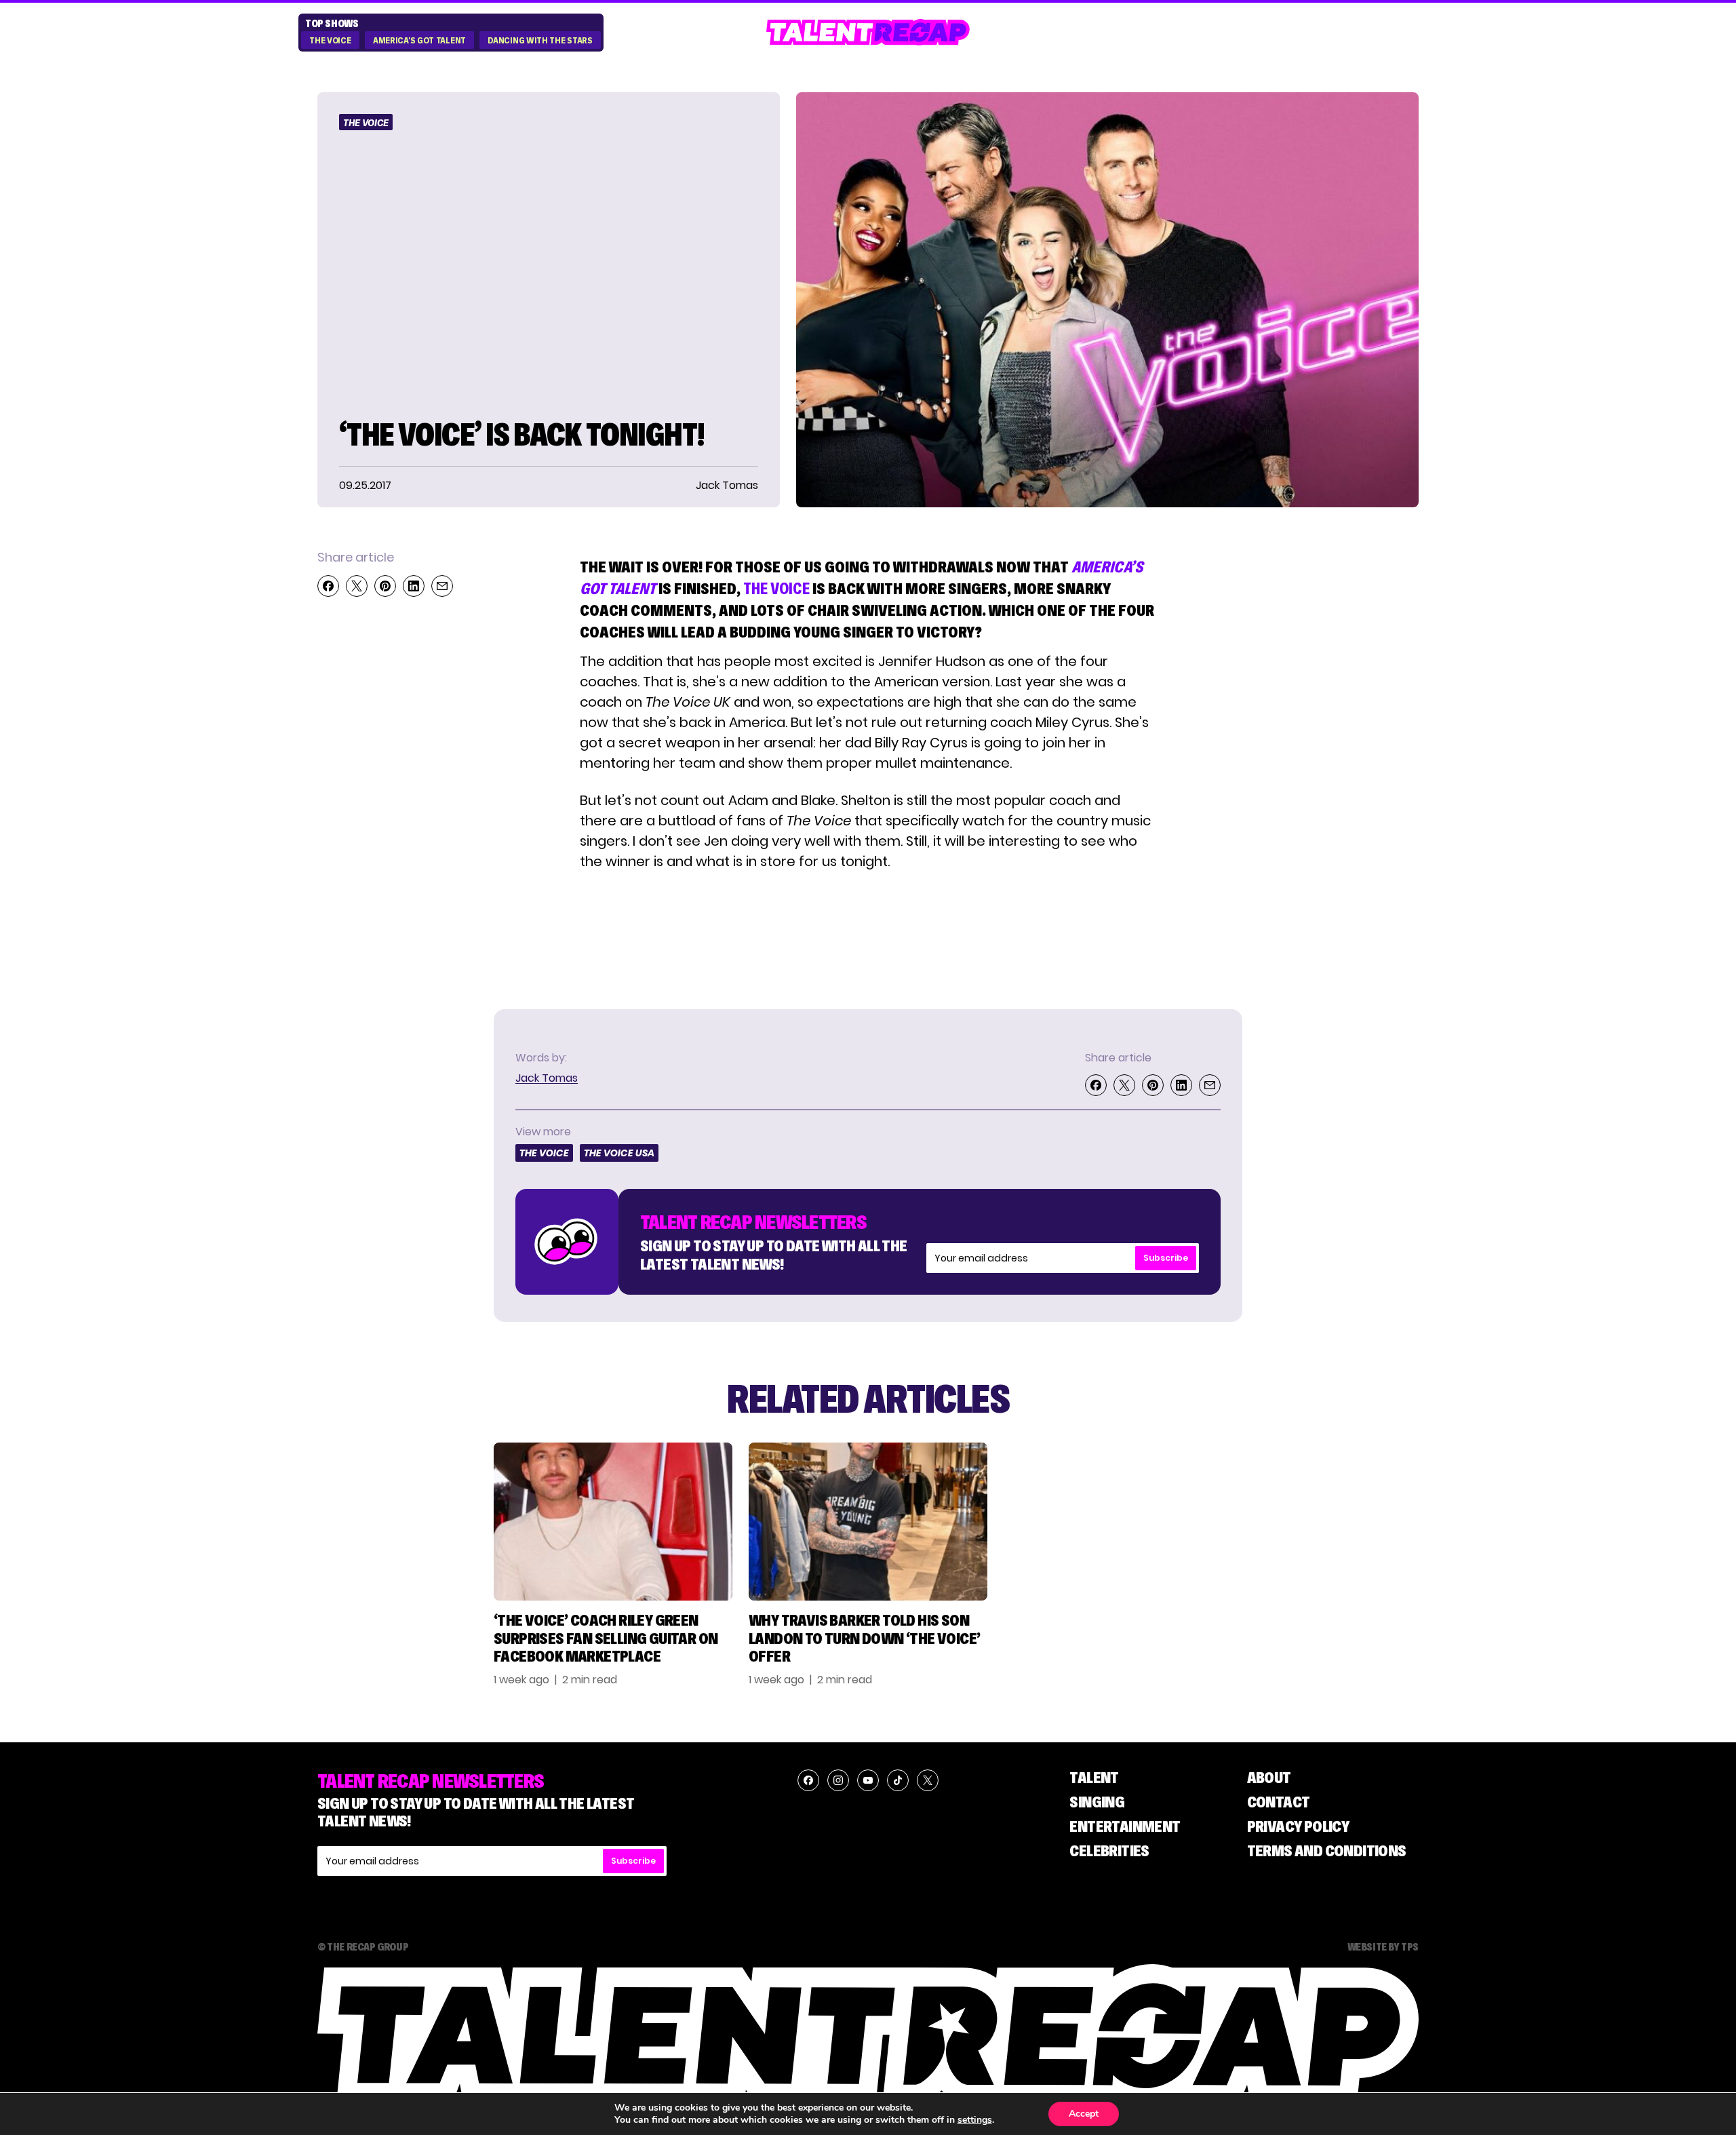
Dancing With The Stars (540, 41)
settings (975, 2120)
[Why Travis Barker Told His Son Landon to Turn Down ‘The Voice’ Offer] (868, 1522)
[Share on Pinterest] (385, 586)
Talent (1094, 1777)
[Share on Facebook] (328, 586)
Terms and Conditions (1327, 1850)
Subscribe (1166, 1258)
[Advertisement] (1325, 751)
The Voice (330, 41)
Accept (1084, 2114)
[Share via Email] (442, 586)
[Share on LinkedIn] (414, 586)
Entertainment (1125, 1826)
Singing (1097, 1802)
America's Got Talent (419, 41)
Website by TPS (1383, 1946)
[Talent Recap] (868, 32)
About (1269, 1777)
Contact (1279, 1802)
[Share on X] (357, 586)
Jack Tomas (547, 1078)
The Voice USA (619, 1153)
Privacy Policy (1298, 1826)
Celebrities (1109, 1850)
